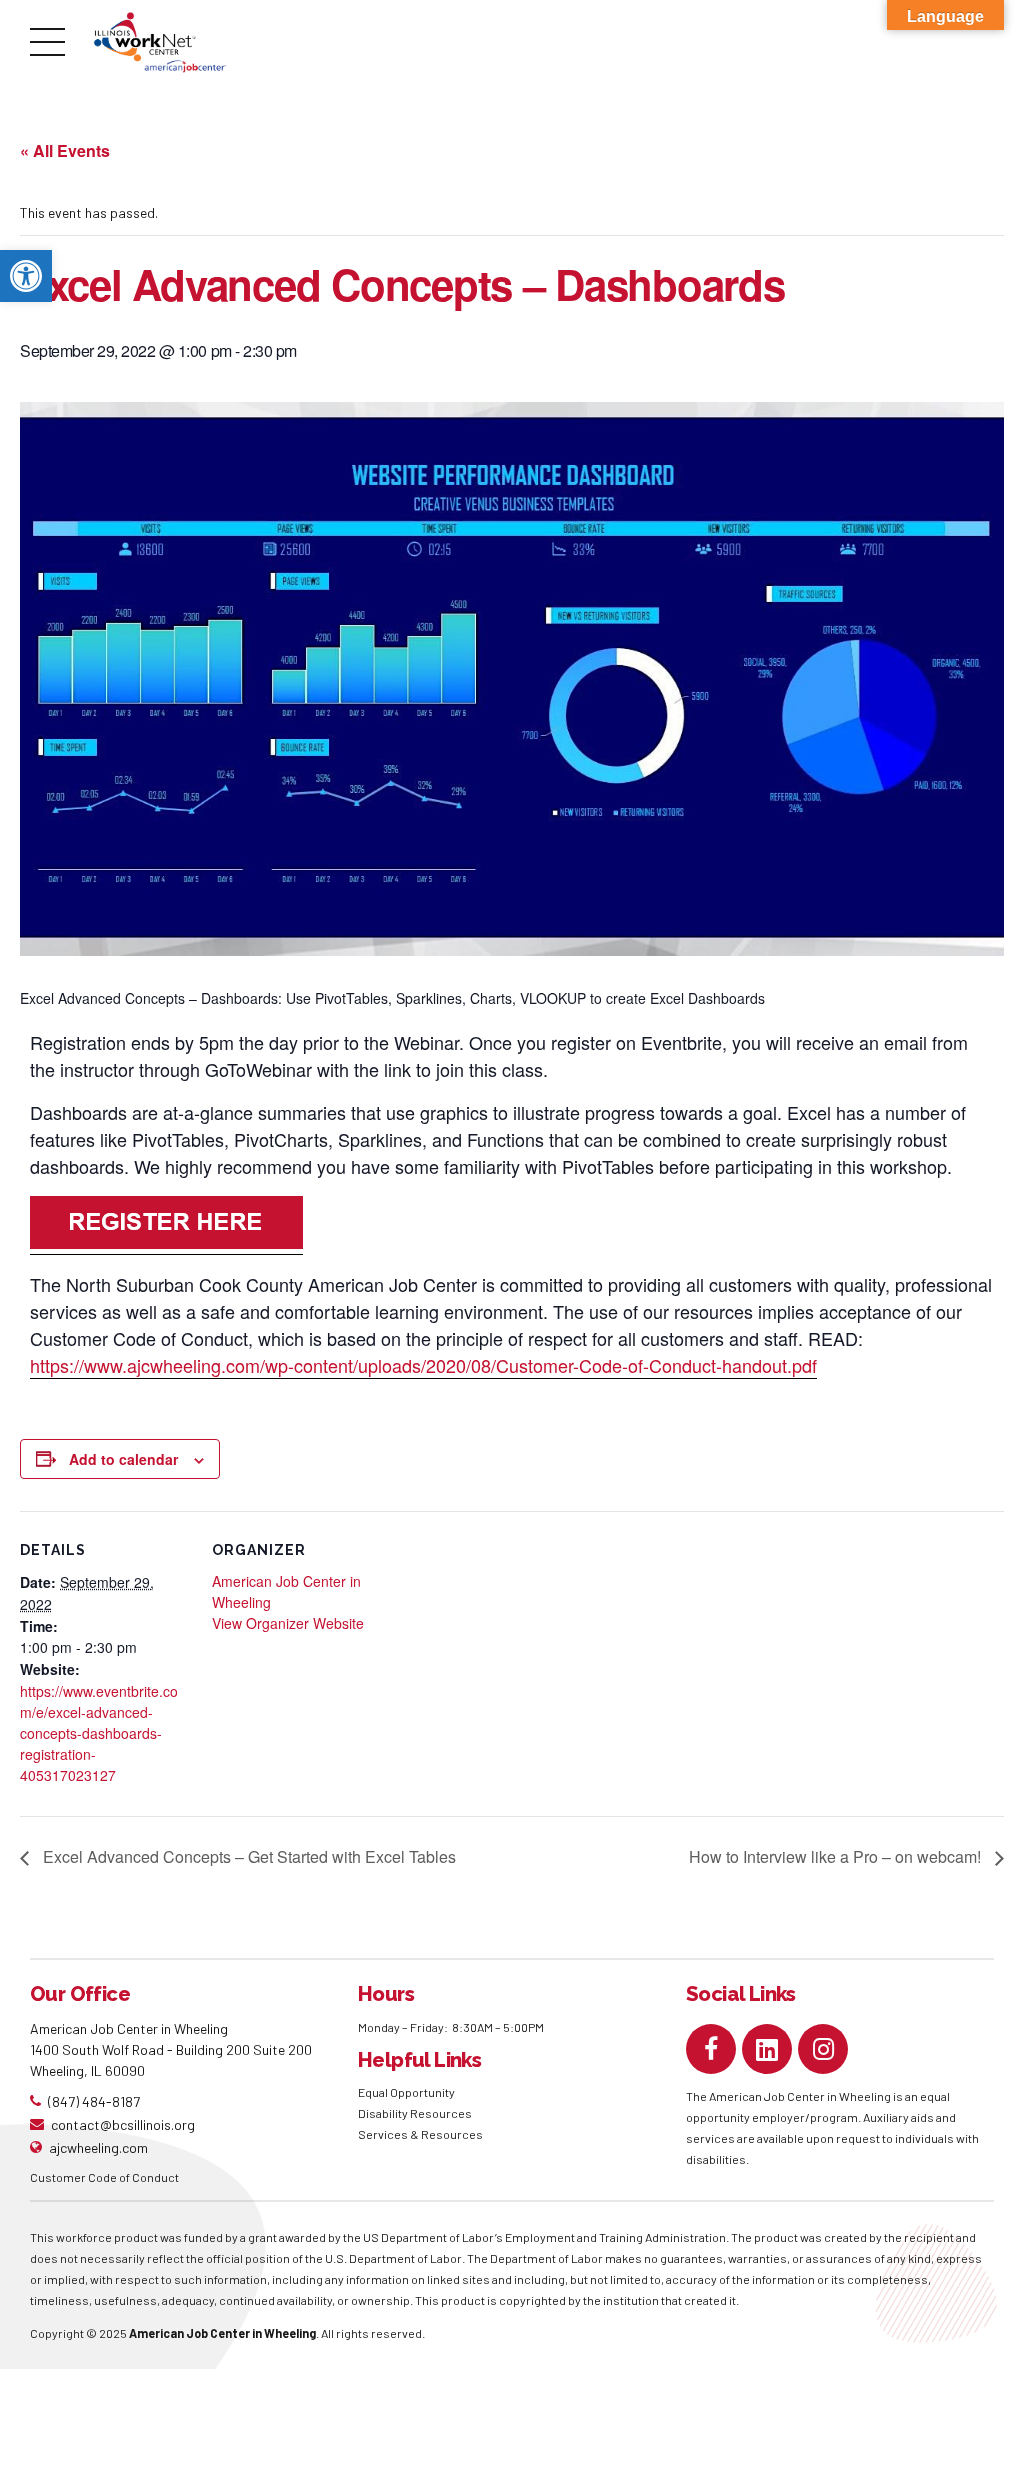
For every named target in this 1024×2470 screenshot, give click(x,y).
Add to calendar (123, 1459)
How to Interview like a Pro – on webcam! (837, 1856)
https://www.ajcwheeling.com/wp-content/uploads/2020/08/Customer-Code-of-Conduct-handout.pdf (423, 1365)
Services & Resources (420, 2134)
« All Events (65, 150)
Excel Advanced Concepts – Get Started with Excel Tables (247, 1856)
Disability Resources (415, 2113)
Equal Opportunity (407, 2092)
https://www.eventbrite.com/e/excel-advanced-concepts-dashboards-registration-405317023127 (99, 1733)
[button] (26, 276)
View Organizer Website (288, 1623)
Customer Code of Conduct (104, 2177)
